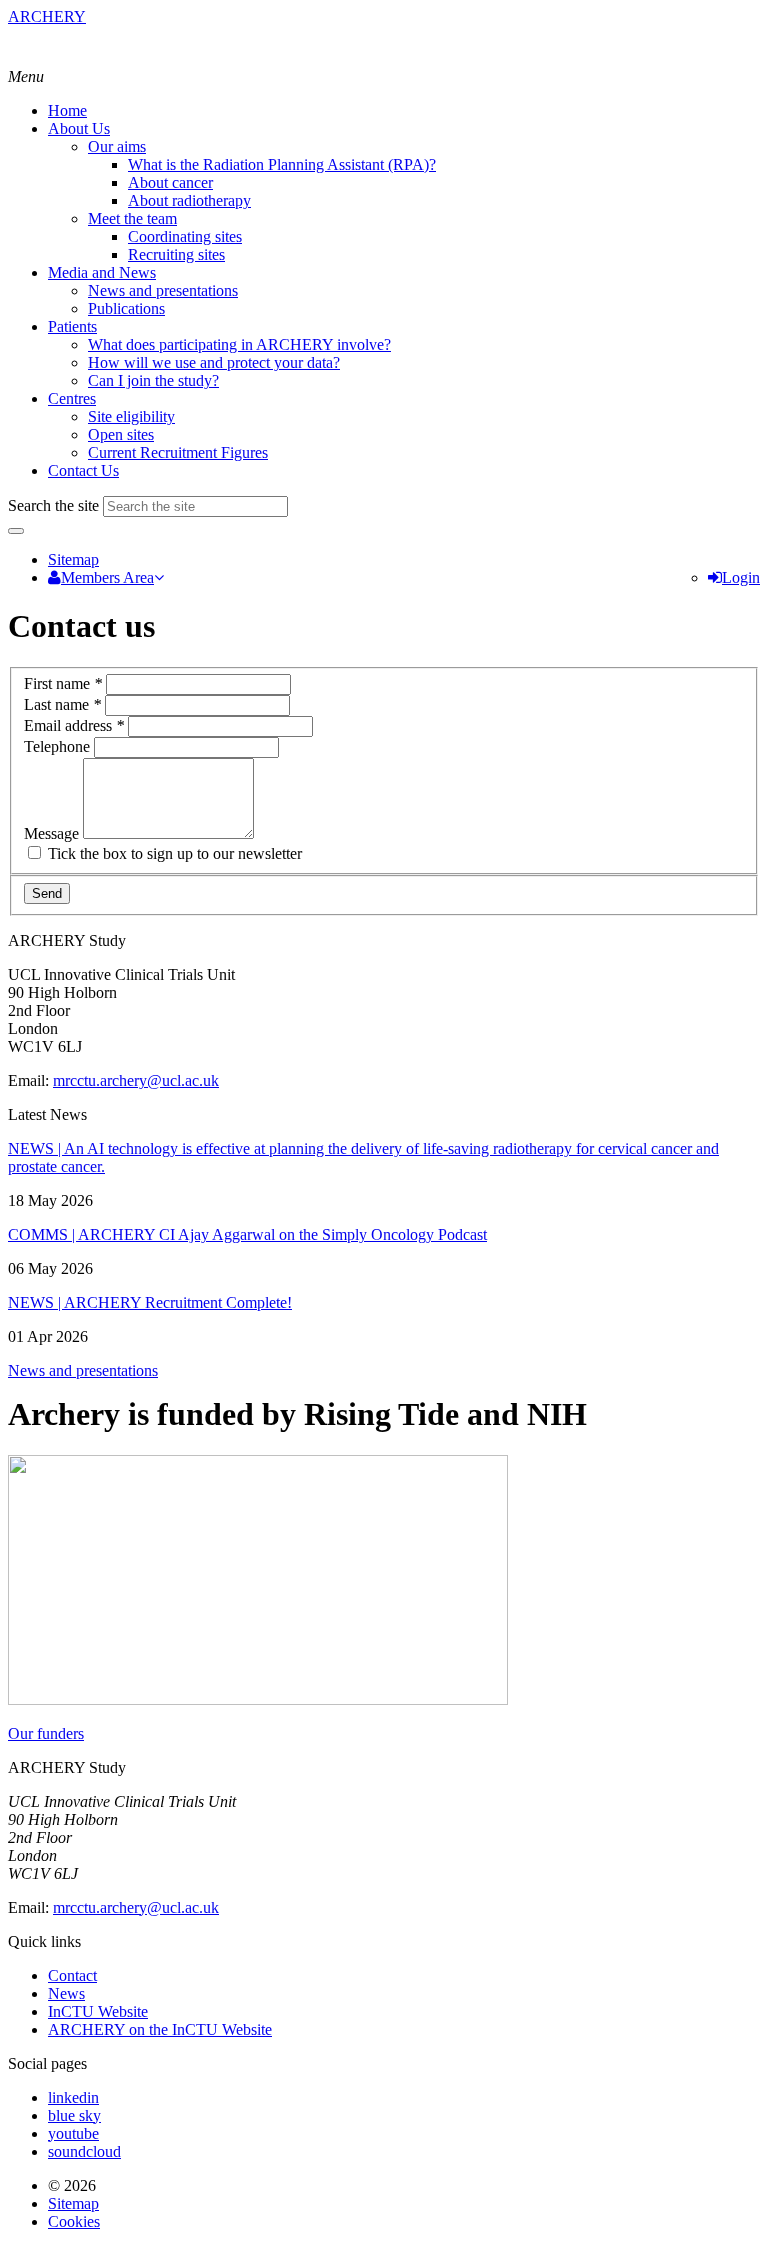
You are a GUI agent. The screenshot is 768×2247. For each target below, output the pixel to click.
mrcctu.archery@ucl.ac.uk (136, 1080)
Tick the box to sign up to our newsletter (173, 853)
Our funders (46, 1733)
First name (63, 683)
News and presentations (83, 1370)
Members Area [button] (107, 577)
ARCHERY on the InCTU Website (160, 2029)
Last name (62, 704)
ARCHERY (47, 16)
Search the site (53, 505)
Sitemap (73, 559)
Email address (74, 725)
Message (53, 833)
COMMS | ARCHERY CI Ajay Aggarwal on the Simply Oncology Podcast (247, 1234)
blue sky (74, 2115)
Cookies (74, 2221)
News (66, 1993)
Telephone (59, 746)
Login (741, 577)
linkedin (73, 2097)
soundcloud (84, 2151)
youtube (73, 2133)
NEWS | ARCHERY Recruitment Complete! (150, 1302)
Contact (72, 1975)
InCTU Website (98, 2011)
